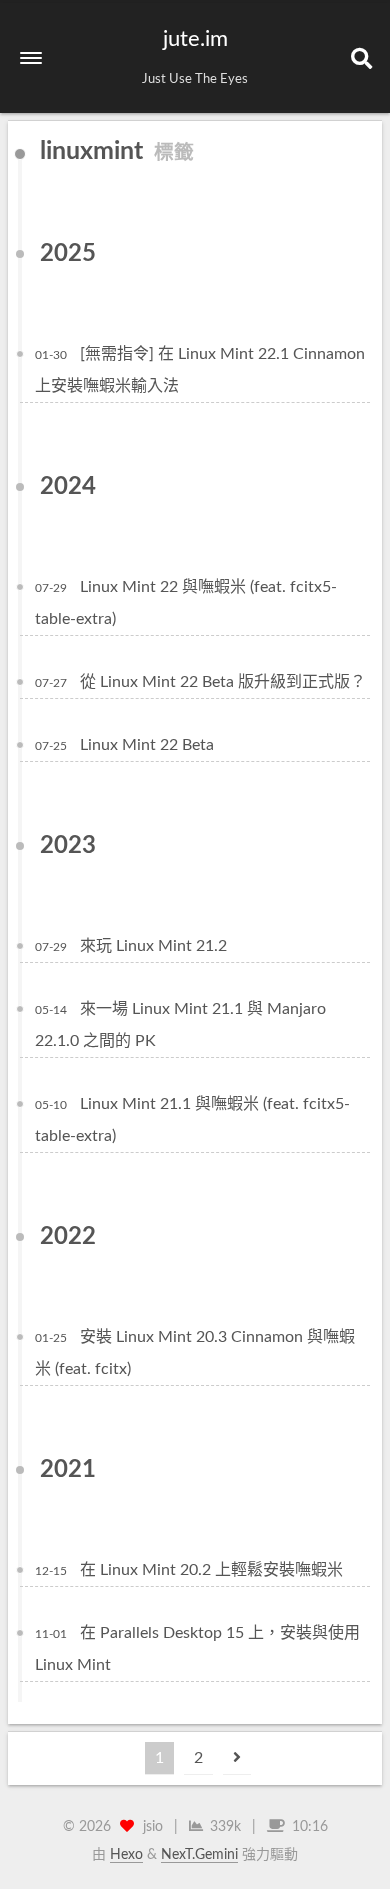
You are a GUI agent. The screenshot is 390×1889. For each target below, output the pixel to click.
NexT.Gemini (199, 1855)
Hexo (126, 1855)
